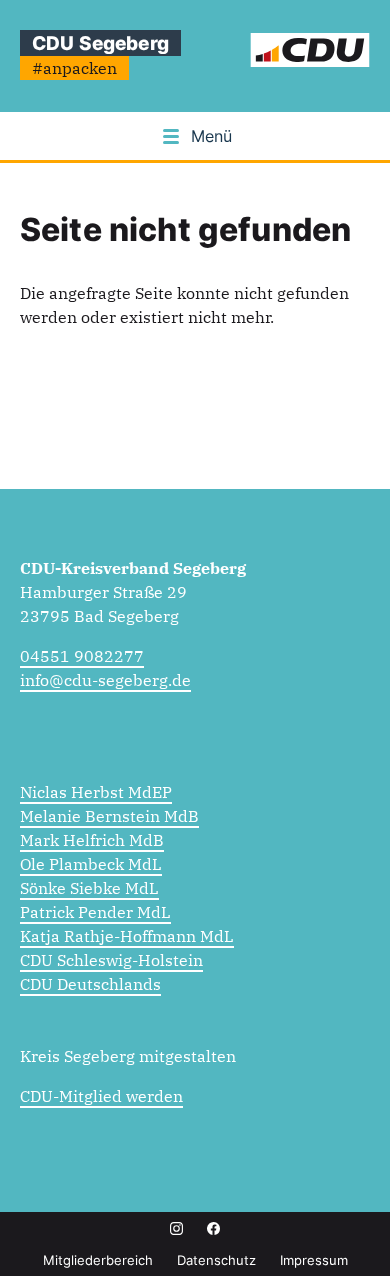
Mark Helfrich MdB (92, 840)
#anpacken (74, 68)
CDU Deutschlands (90, 984)
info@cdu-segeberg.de (105, 680)
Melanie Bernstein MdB (109, 816)
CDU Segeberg (100, 43)
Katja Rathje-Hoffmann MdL (127, 936)
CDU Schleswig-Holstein (111, 960)
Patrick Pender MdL (95, 912)
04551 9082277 (82, 656)
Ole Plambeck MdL (91, 864)
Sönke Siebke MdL (89, 888)
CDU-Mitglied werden (101, 1096)
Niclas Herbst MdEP (96, 792)
